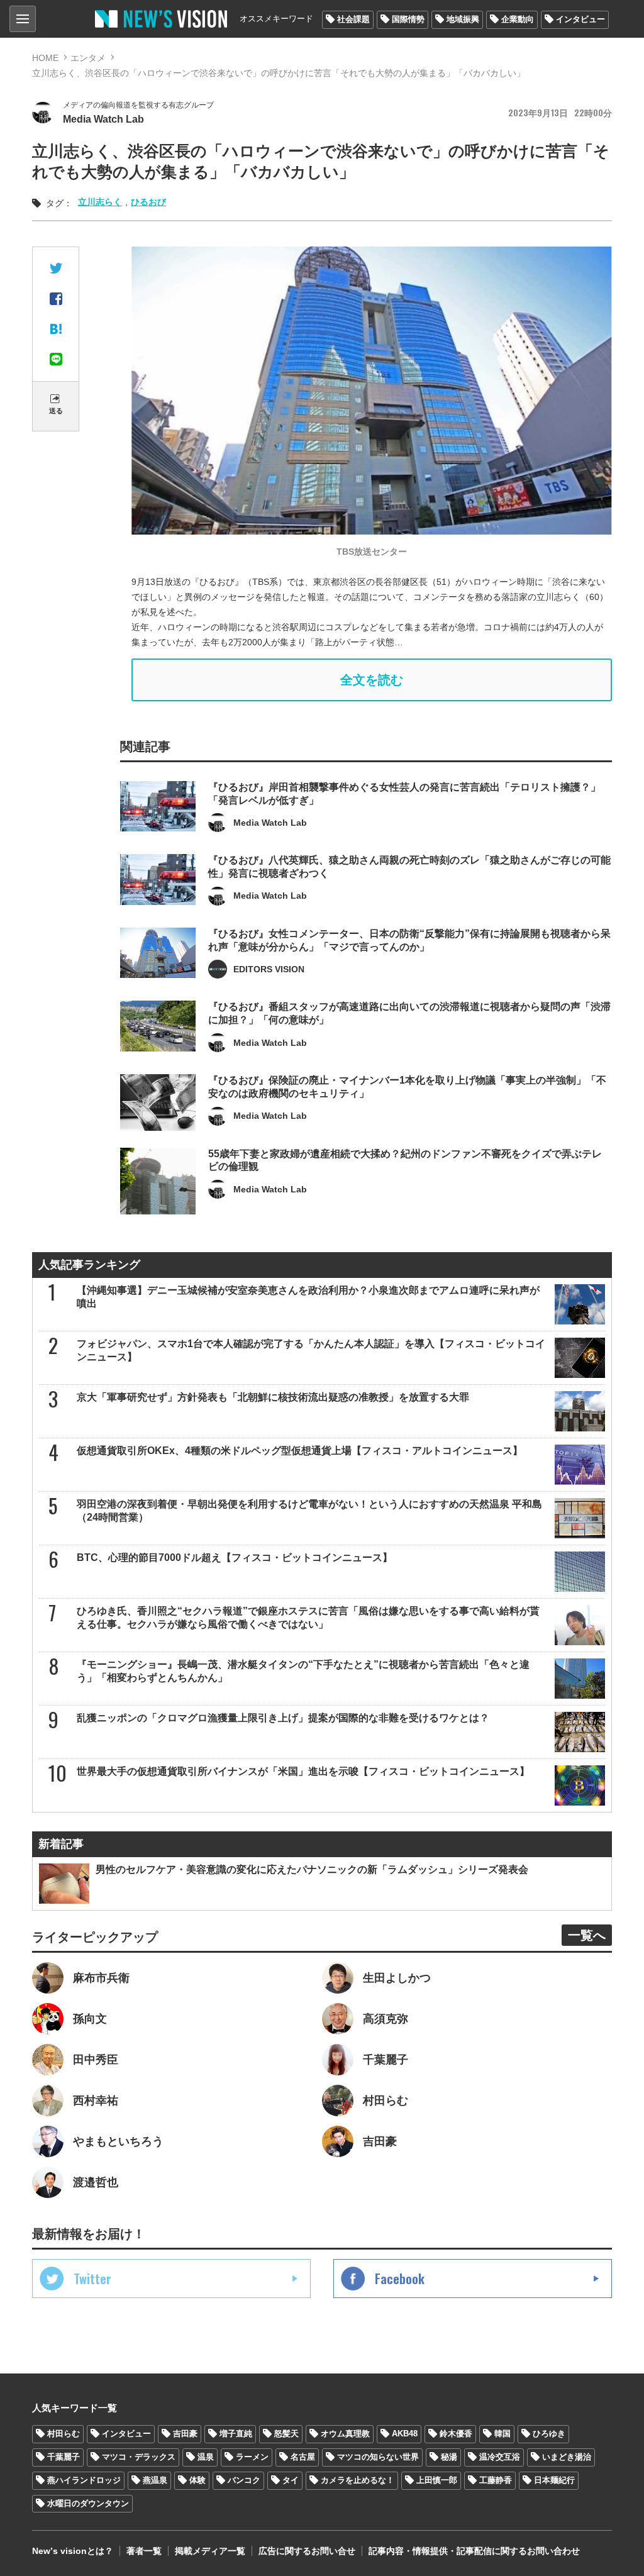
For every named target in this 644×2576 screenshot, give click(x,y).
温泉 (206, 2457)
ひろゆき (549, 2434)
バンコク (244, 2480)
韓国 (502, 2434)
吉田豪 (185, 2434)
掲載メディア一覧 (210, 2551)
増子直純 (236, 2434)
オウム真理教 (345, 2434)
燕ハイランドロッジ (84, 2480)
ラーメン (252, 2457)
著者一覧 (144, 2551)
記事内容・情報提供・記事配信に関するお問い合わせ (474, 2551)
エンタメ (88, 58)
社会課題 (353, 19)
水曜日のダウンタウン (88, 2503)
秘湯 (449, 2457)
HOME (45, 58)
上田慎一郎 (437, 2480)
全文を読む (372, 680)
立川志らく (100, 202)
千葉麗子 (64, 2457)
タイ (291, 2480)
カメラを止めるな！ (358, 2480)
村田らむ (64, 2434)
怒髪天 (286, 2434)
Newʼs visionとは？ (73, 2551)
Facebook (400, 2279)
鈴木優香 (456, 2434)
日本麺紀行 (554, 2480)
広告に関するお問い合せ (307, 2551)
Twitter (92, 2279)
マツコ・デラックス (139, 2457)
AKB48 (405, 2434)
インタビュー (580, 19)
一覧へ (587, 1935)
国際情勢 (408, 19)
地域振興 (463, 19)
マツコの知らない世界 (378, 2457)
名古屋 (303, 2457)
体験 (197, 2480)
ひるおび (148, 202)
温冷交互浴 (500, 2457)
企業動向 (518, 19)
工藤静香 (496, 2480)
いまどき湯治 (567, 2457)
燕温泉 (155, 2480)
